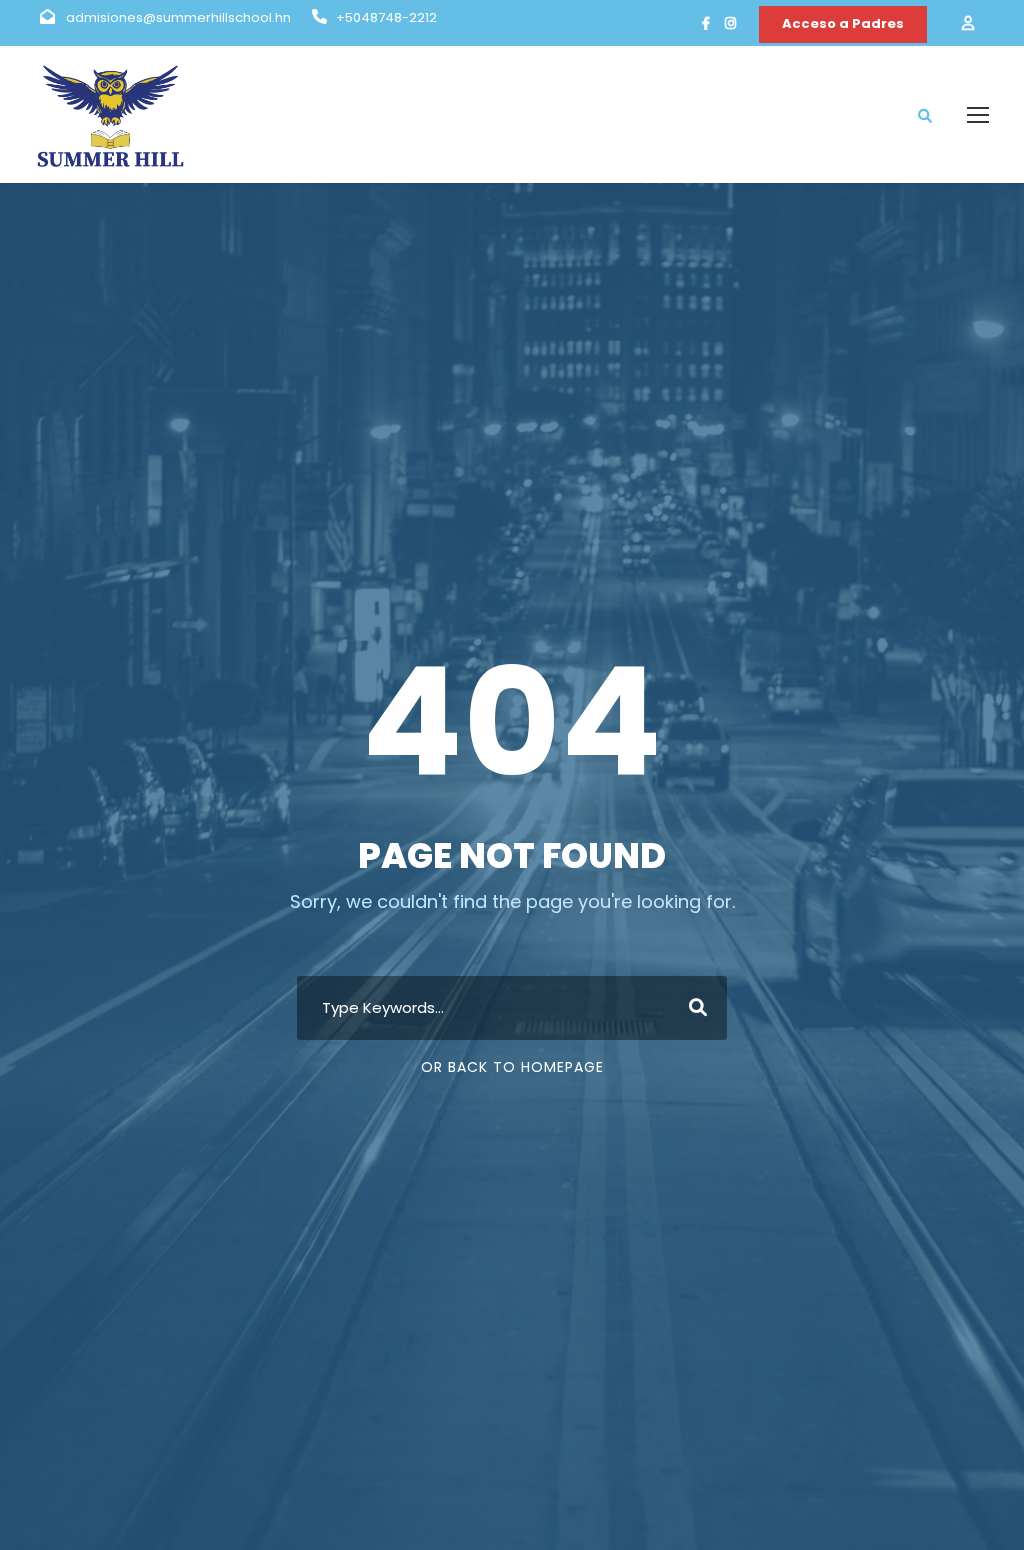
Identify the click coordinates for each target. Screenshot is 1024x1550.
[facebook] (706, 23)
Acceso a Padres (843, 23)
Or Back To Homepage (512, 1067)
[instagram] (730, 23)
